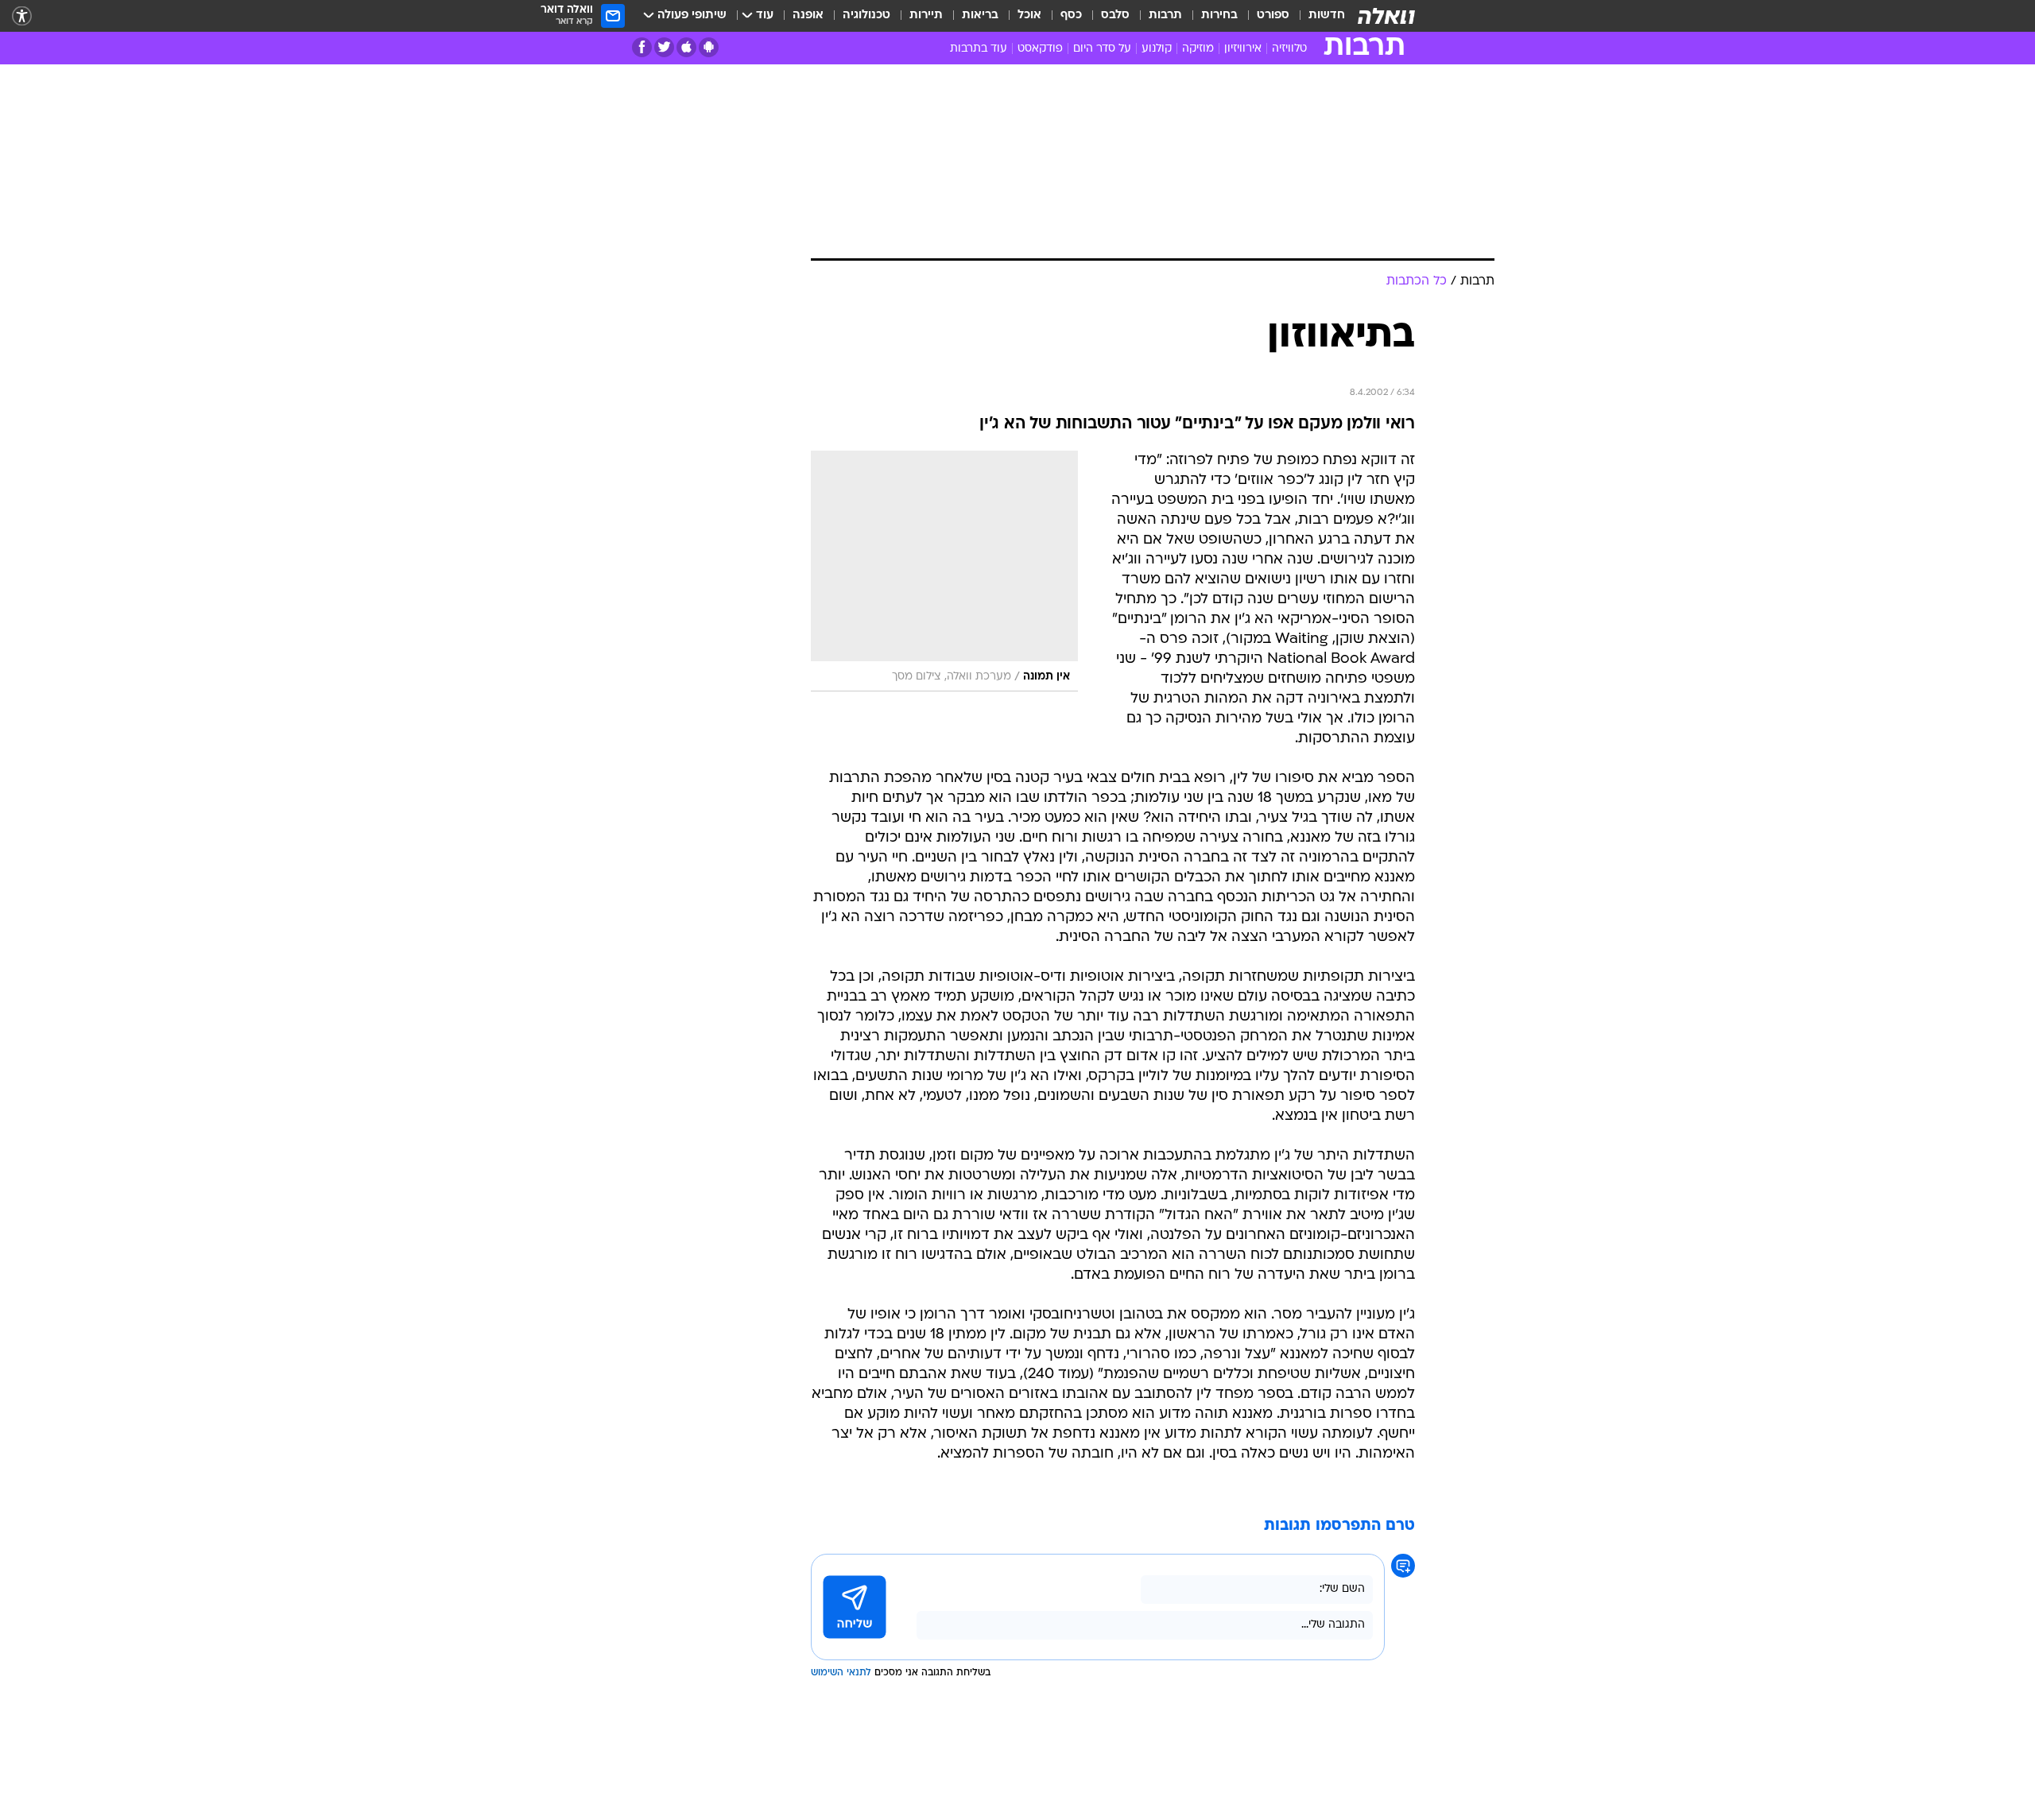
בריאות (980, 15)
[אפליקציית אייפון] (686, 47)
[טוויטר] (664, 47)
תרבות (1165, 15)
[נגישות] (22, 16)
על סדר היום (1102, 49)
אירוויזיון (1243, 49)
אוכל (1029, 15)
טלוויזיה (1289, 49)
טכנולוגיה (866, 15)
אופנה (808, 15)
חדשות (1327, 15)
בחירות (1219, 15)
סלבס (1115, 15)
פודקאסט (1040, 49)
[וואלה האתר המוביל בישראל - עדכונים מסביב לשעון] (1386, 16)
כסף (1071, 15)
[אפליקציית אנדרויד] (709, 47)
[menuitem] (1317, 16)
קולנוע (1157, 49)
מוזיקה (1198, 49)
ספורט (1273, 15)
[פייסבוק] (642, 47)
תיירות (926, 15)
